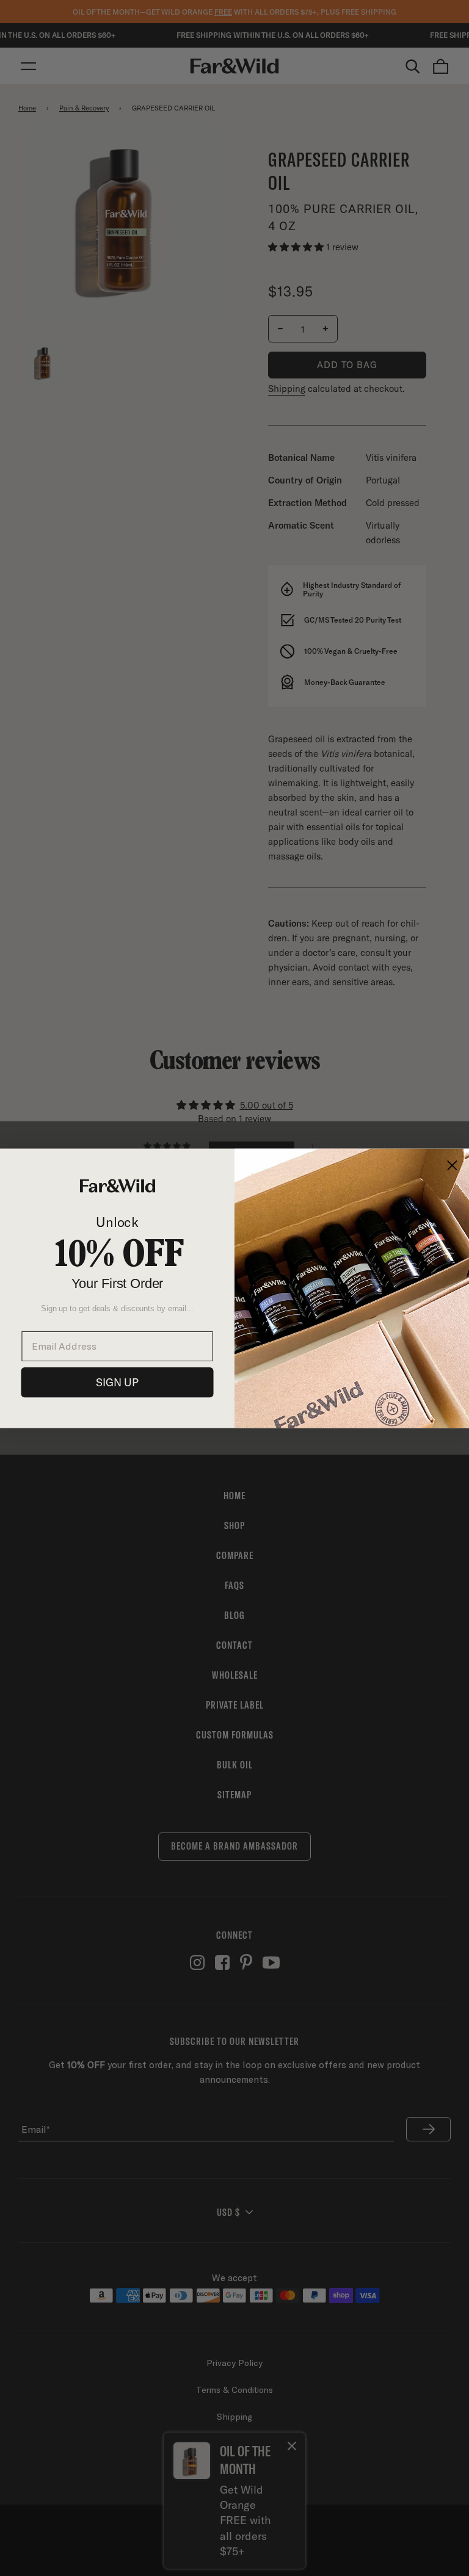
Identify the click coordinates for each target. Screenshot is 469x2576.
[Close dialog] (452, 1165)
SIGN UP (117, 1382)
